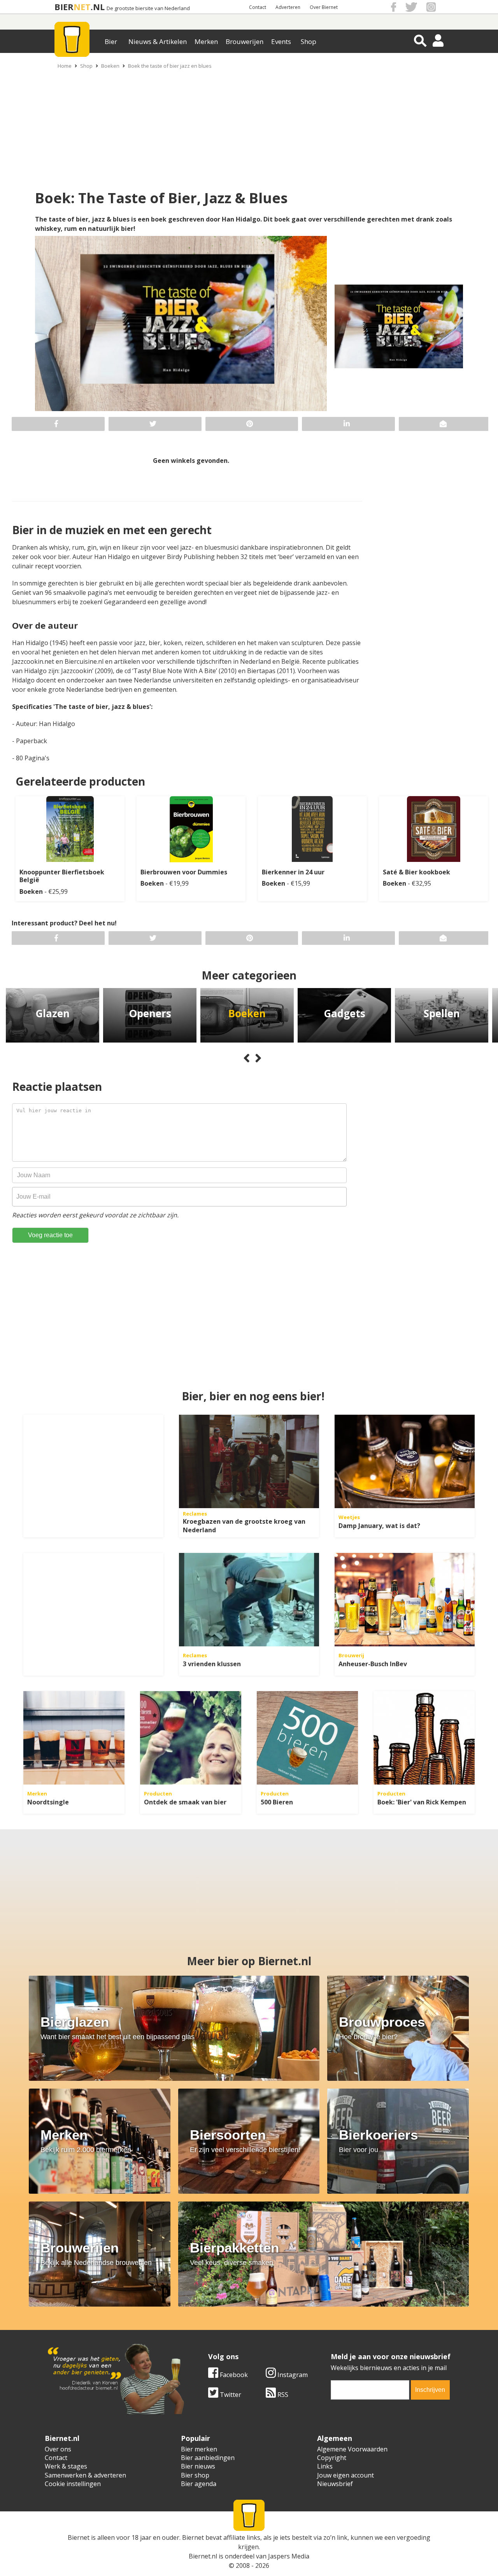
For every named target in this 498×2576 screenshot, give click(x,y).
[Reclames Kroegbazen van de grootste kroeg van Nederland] (249, 1461)
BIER (64, 7)
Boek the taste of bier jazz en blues (170, 66)
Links (325, 2466)
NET (82, 7)
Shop (309, 41)
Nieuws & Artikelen (158, 41)
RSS (282, 2395)
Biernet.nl (203, 2556)
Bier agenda (199, 2484)
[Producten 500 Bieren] (307, 1738)
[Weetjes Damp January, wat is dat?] (405, 1461)
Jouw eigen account (345, 2475)
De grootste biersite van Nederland (148, 8)
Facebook (233, 2375)
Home (65, 66)
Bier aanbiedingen (208, 2458)
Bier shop (195, 2475)
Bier (111, 41)
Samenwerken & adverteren (85, 2475)
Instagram (292, 2375)
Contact (258, 7)
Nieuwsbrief (335, 2484)
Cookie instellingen (73, 2484)
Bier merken (199, 2449)
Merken (206, 41)
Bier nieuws (198, 2466)
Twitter (230, 2395)
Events (281, 41)
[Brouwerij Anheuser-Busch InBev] (405, 1600)
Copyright (332, 2458)
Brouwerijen (245, 41)
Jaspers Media (289, 2556)
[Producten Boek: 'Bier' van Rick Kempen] (424, 1738)
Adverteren (288, 7)
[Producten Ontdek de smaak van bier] (191, 1738)
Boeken (110, 66)
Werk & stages (66, 2466)
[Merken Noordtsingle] (74, 1738)
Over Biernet (324, 7)
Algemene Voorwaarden (352, 2449)
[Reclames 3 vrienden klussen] (249, 1600)
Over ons (58, 2449)
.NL (98, 7)
